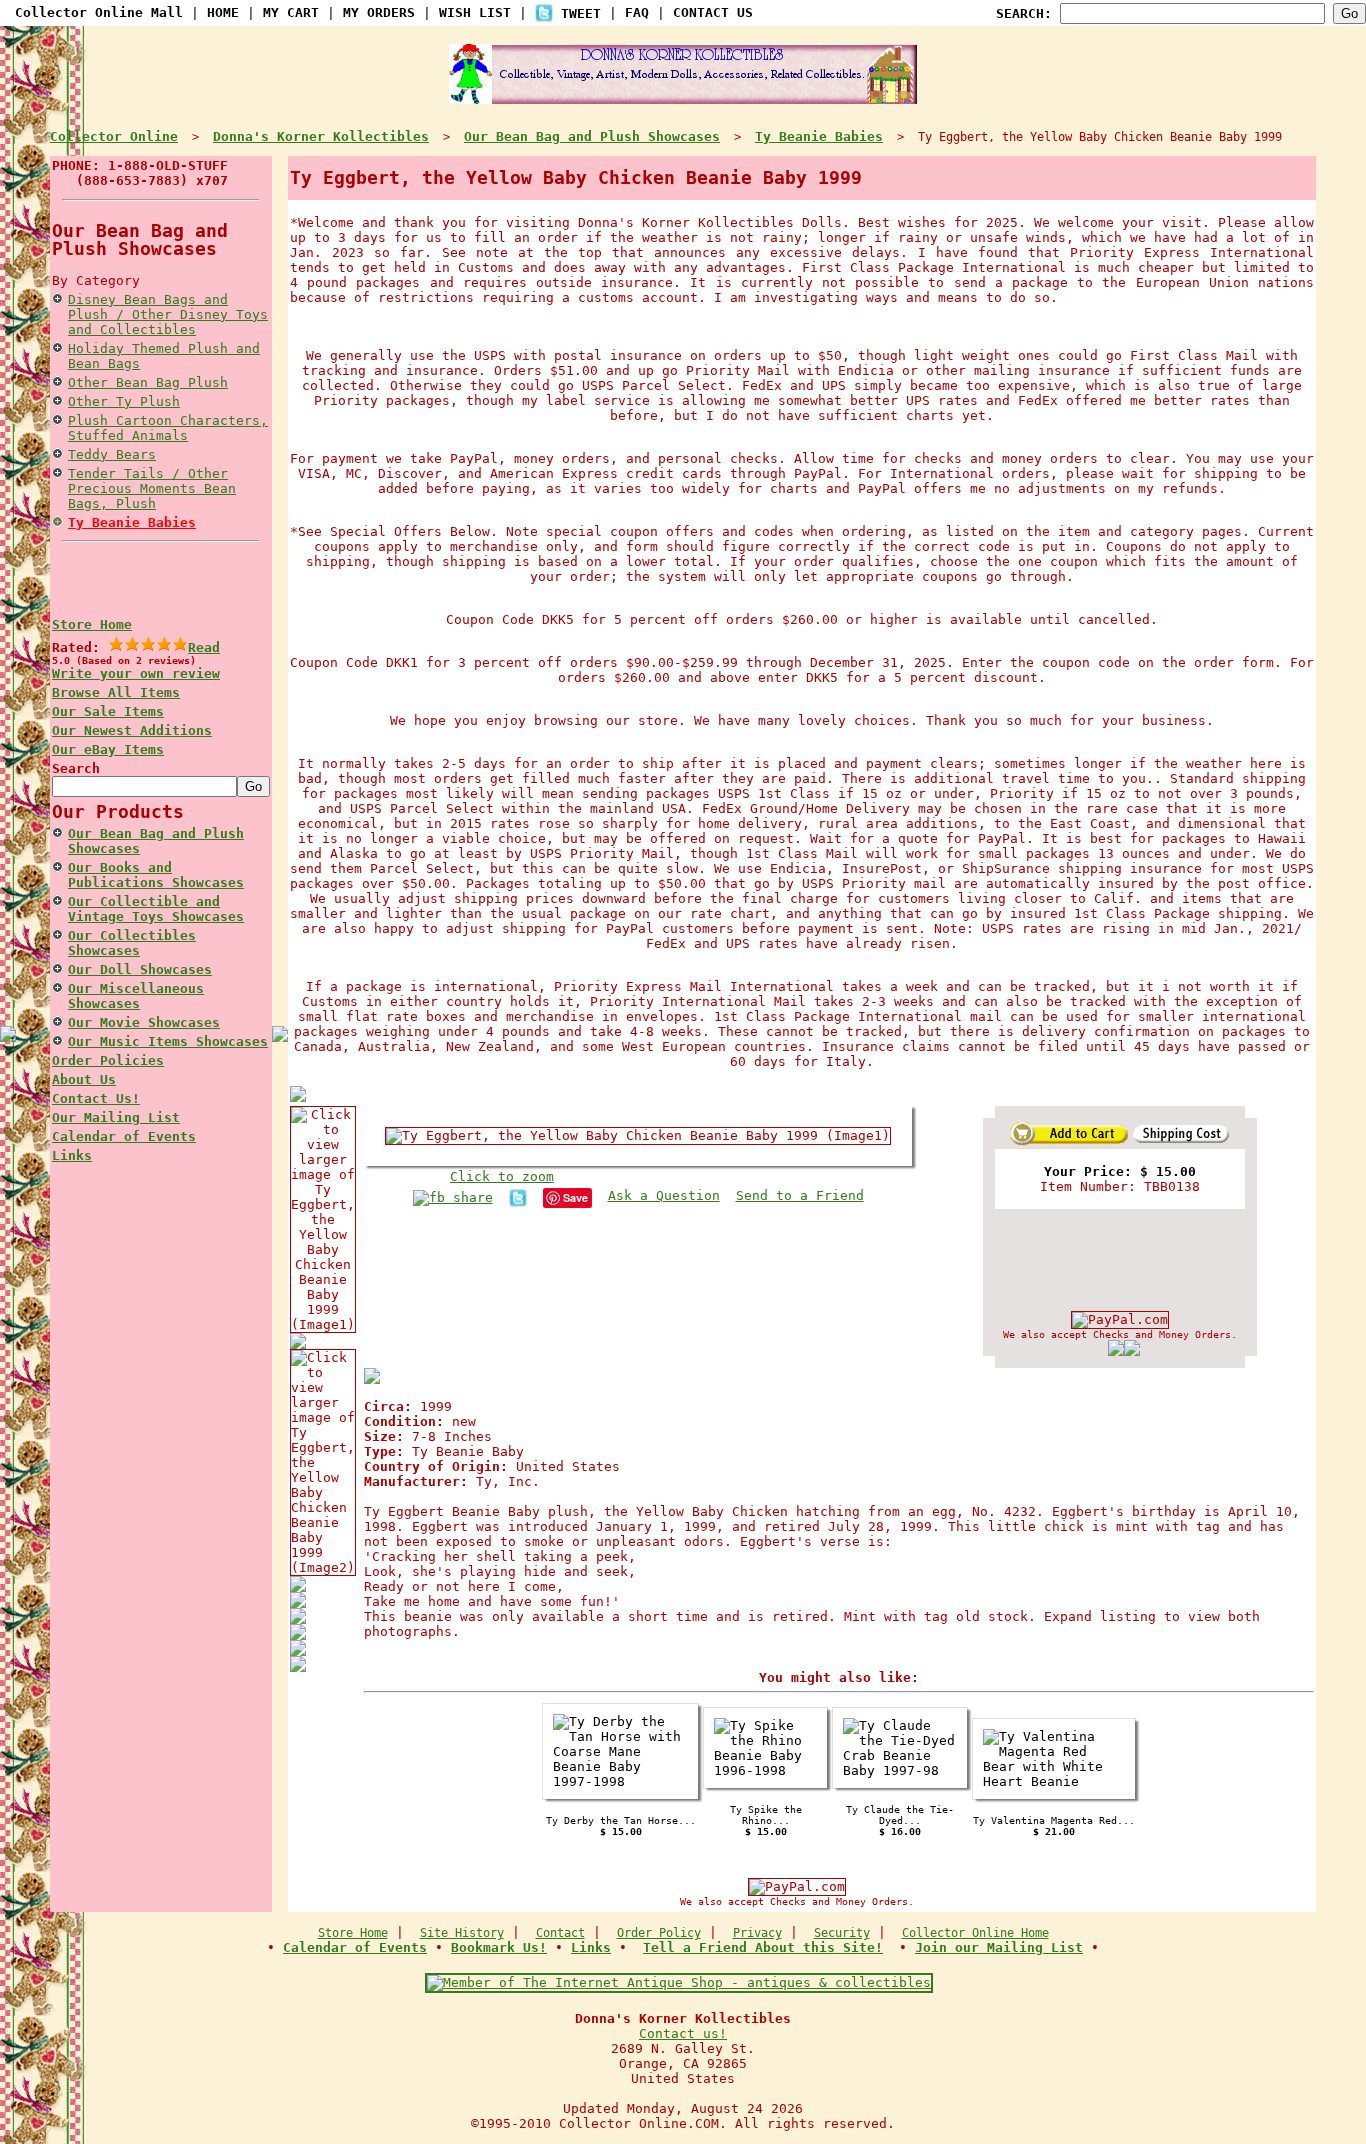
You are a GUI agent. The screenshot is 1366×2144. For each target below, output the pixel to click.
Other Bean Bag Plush (148, 382)
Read (204, 647)
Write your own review (136, 673)
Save (575, 1197)
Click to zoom (502, 1176)
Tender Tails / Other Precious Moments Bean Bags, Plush (152, 488)
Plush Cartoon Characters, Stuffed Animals (168, 428)
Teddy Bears (112, 454)
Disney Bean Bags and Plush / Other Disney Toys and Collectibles (168, 314)
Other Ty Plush (124, 401)
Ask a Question (664, 1195)
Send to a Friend (800, 1195)
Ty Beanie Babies (132, 522)
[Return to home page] (683, 96)
